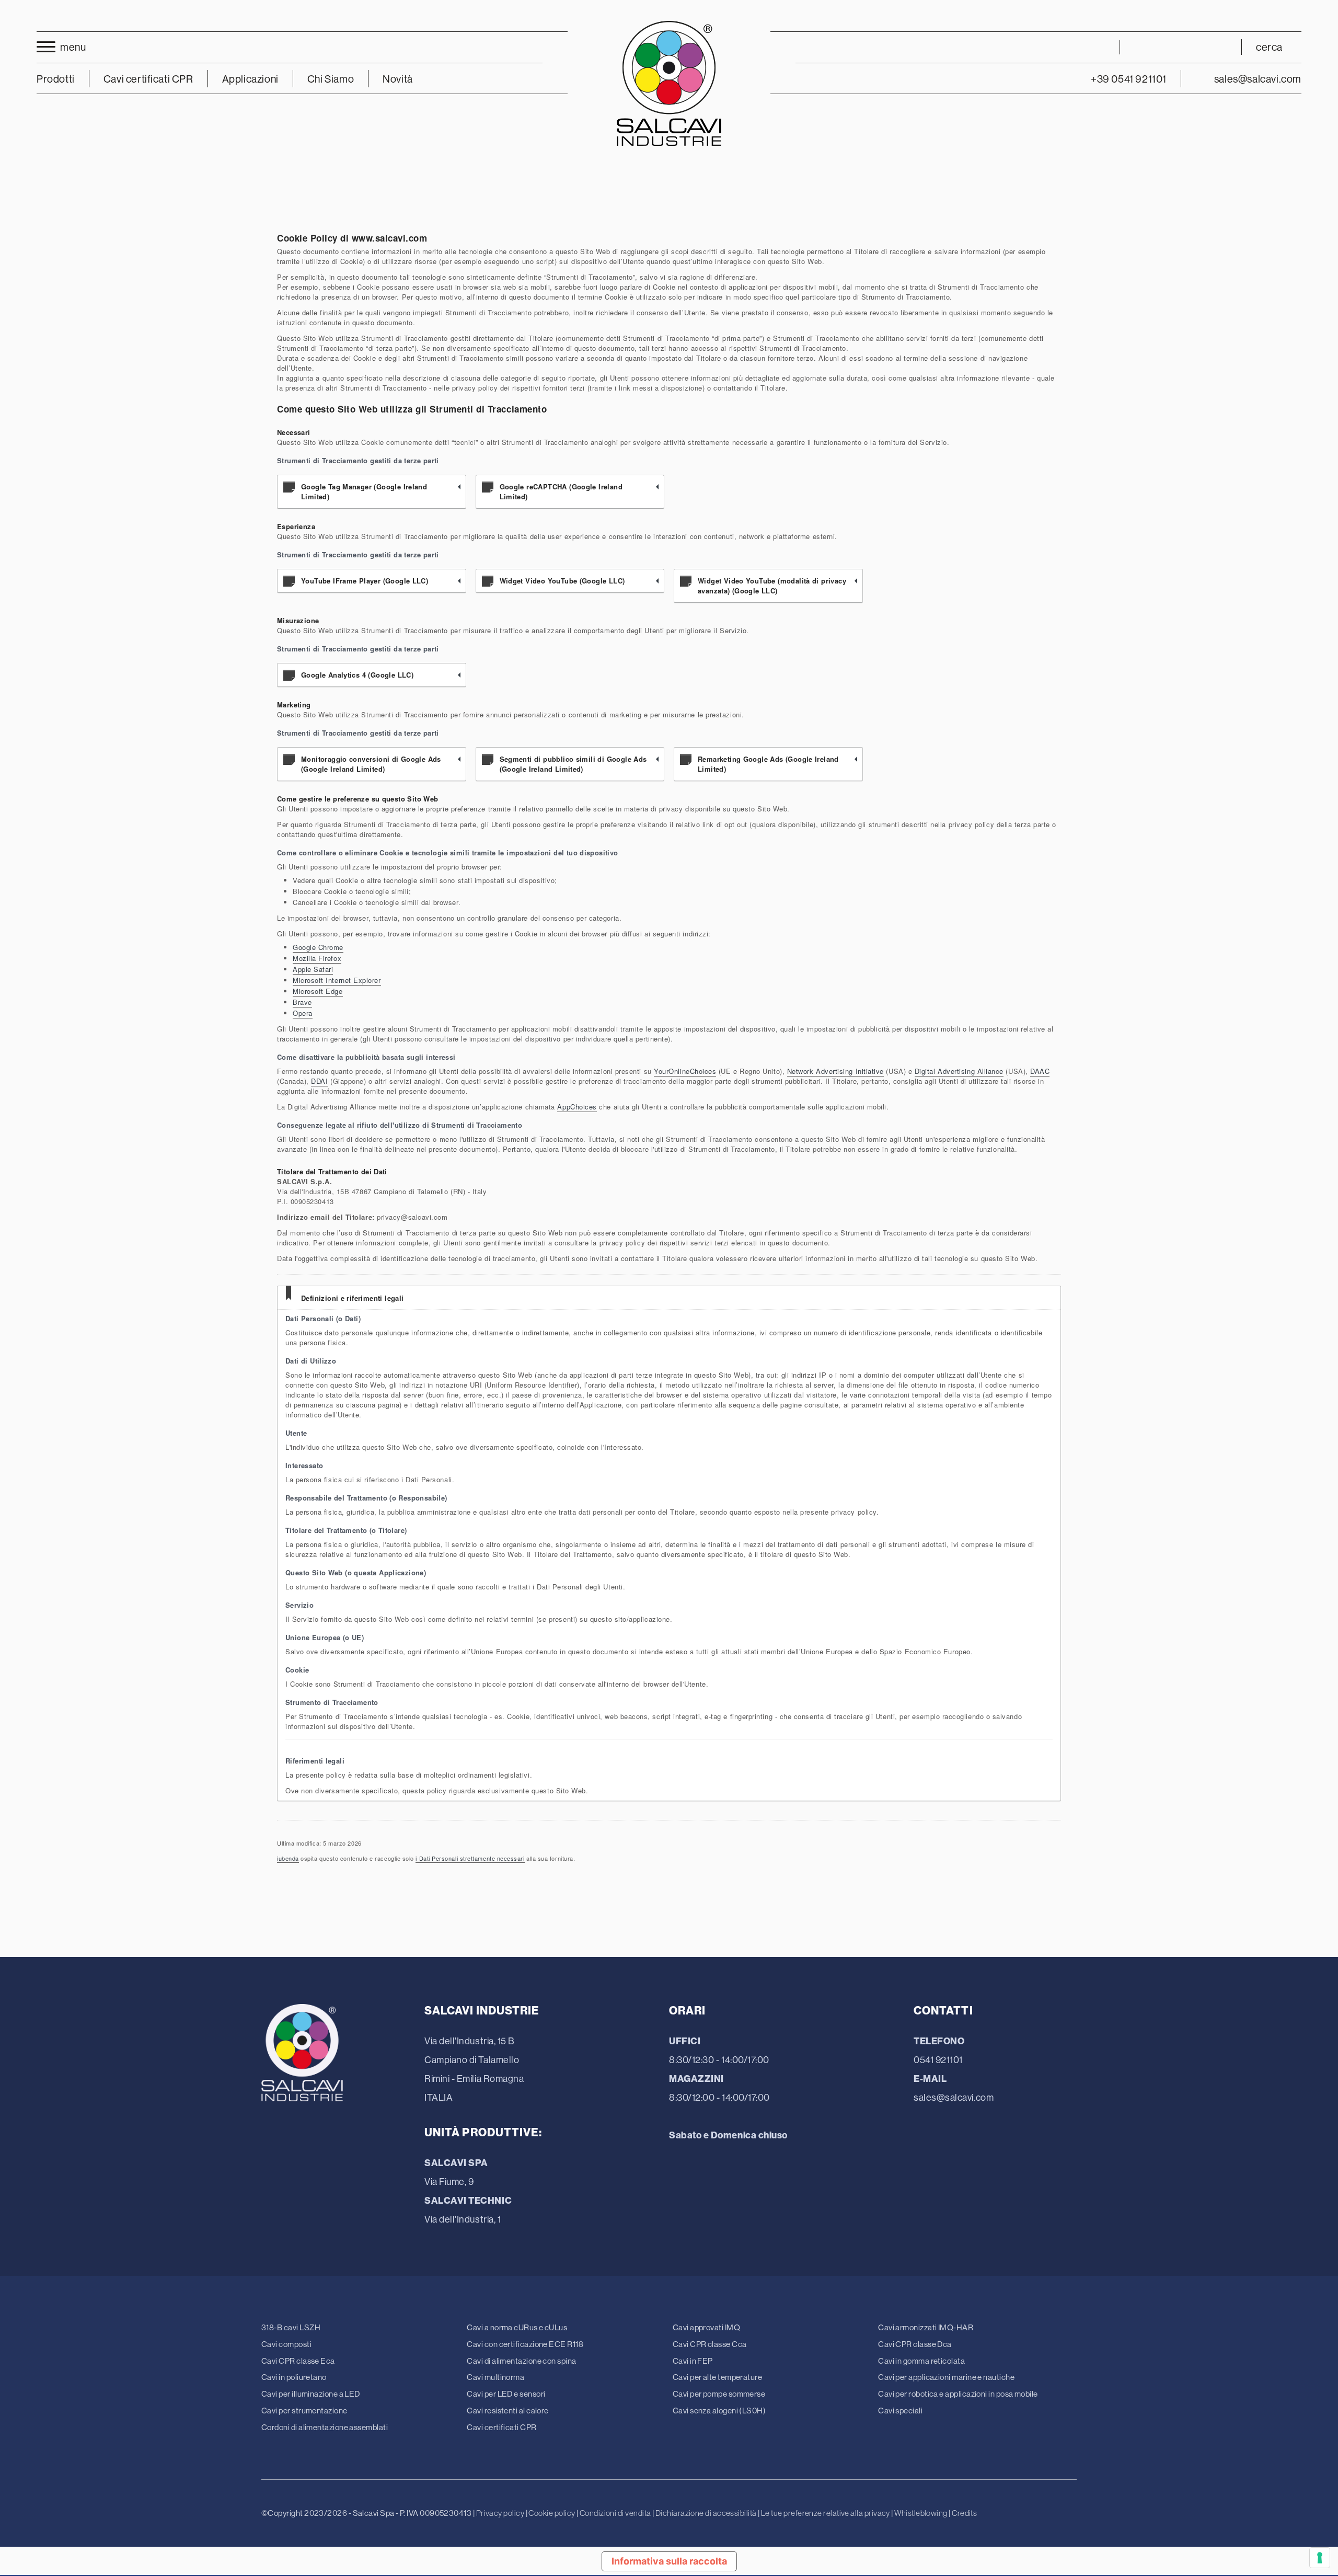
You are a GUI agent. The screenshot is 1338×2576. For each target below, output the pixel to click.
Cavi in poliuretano (294, 2377)
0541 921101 (938, 2060)
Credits (964, 2513)
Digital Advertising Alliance (959, 1071)
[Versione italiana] (1142, 47)
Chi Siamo (331, 79)
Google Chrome (318, 947)
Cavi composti (286, 2344)
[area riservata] (1098, 47)
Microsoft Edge (318, 991)
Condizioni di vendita (615, 2513)
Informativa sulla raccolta (669, 2561)
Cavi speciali (900, 2411)
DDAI (319, 1081)
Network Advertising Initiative (835, 1071)
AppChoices (577, 1107)
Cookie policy (552, 2513)
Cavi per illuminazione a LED (311, 2394)
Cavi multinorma (495, 2377)
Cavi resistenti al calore (507, 2411)
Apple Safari (313, 969)
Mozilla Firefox (317, 958)
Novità (398, 79)
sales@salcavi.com (954, 2097)
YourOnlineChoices (685, 1071)
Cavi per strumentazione (304, 2411)
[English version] (1161, 47)
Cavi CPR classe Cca (710, 2344)
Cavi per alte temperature (717, 2377)
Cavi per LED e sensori (506, 2394)
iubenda (288, 1858)
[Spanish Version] (1219, 47)
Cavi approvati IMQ (706, 2327)
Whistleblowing (921, 2513)
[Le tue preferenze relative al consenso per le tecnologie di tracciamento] (1320, 2558)
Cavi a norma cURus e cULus (517, 2327)
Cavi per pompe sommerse (719, 2394)
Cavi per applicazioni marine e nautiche (946, 2377)
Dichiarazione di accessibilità (706, 2513)
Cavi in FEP (693, 2361)
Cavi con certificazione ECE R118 (525, 2344)
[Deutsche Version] (1181, 47)
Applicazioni (250, 79)
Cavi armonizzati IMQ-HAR (926, 2327)
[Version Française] (1200, 47)
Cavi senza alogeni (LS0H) (719, 2411)
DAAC (1040, 1071)
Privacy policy (500, 2513)
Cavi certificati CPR (501, 2427)
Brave (302, 1002)
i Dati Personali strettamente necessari (470, 1858)
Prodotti (56, 79)
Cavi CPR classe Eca (298, 2361)
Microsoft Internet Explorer (337, 980)
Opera (303, 1013)
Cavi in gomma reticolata (921, 2361)
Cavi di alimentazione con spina (521, 2361)
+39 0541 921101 (1129, 79)
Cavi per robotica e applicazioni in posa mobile (958, 2394)
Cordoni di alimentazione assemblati (325, 2427)
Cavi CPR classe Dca (915, 2344)
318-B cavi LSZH (291, 2327)
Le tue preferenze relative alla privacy (826, 2513)
